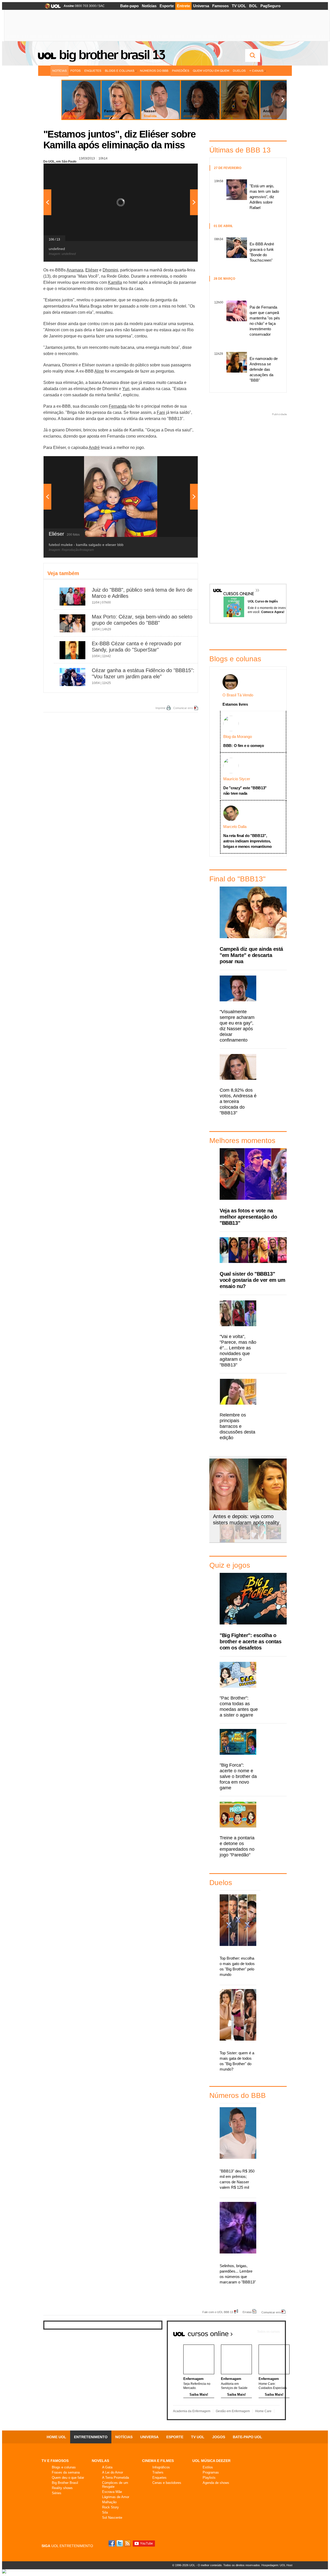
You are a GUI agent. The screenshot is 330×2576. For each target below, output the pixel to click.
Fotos (76, 71)
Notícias (149, 6)
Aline (99, 371)
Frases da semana (66, 2472)
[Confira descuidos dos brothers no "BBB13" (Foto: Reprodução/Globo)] (274, 1538)
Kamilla (115, 282)
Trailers (158, 2472)
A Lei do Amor (113, 2472)
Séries (57, 2493)
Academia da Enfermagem (192, 2411)
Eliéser (92, 270)
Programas (211, 2472)
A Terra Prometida (115, 2478)
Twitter (120, 2543)
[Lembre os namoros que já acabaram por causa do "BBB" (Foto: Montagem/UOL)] (243, 1538)
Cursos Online (236, 586)
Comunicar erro (183, 708)
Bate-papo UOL (247, 2437)
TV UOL (239, 6)
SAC (101, 6)
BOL (253, 6)
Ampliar (181, 170)
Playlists (209, 2478)
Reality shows (62, 2488)
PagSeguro (270, 6)
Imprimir (160, 708)
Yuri (126, 389)
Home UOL (56, 2437)
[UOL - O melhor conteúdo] (51, 8)
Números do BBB (154, 71)
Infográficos (161, 2467)
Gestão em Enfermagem (233, 2411)
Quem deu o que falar (68, 2478)
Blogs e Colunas (120, 71)
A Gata (107, 2467)
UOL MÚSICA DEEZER (211, 2461)
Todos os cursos (268, 2332)
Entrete (183, 6)
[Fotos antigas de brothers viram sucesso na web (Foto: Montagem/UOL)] (258, 1538)
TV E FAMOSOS (55, 2461)
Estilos (208, 2467)
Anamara (75, 270)
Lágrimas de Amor (116, 2497)
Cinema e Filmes (158, 2461)
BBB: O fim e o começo (244, 746)
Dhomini (110, 270)
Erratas (247, 2312)
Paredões (181, 71)
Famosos (220, 6)
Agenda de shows (216, 2483)
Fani (161, 412)
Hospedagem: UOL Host (277, 2565)
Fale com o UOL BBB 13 (218, 2312)
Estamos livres (235, 704)
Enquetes (93, 71)
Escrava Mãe (112, 2492)
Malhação (109, 2502)
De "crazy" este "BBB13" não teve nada (245, 791)
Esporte (167, 6)
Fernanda (118, 406)
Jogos (219, 2437)
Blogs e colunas (64, 2467)
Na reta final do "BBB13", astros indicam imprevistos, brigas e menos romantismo (247, 841)
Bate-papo (129, 6)
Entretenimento (91, 2437)
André (94, 448)
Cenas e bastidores (167, 2483)
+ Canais (256, 71)
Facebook (112, 2543)
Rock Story (110, 2507)
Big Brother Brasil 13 (112, 55)
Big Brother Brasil (65, 2483)
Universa (201, 6)
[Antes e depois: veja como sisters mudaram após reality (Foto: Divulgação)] (227, 1538)
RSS (128, 2543)
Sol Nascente (112, 2518)
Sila (105, 2512)
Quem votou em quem (211, 71)
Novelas (100, 2461)
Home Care (263, 2411)
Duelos (239, 71)
